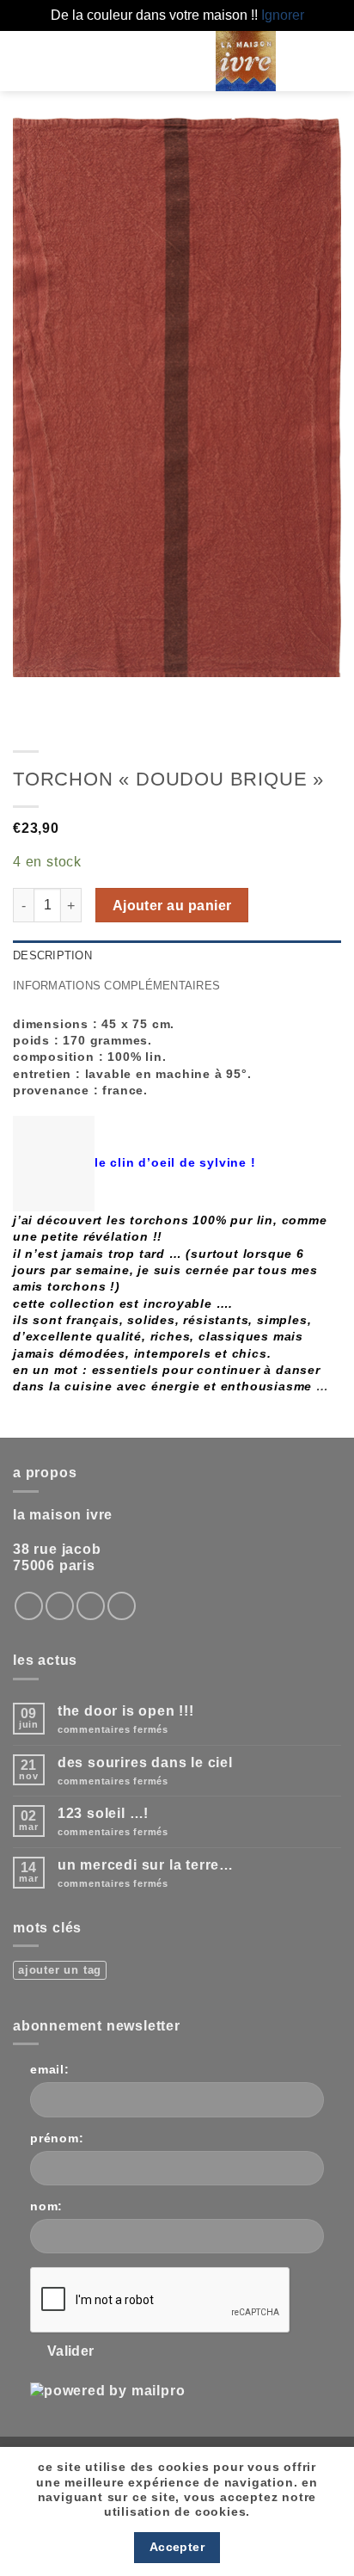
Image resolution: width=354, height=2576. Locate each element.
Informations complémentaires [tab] (116, 986)
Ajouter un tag (60, 1970)
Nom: (46, 2206)
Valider (71, 2351)
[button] (140, 61)
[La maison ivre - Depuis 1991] (246, 61)
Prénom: (57, 2138)
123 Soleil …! (103, 1813)
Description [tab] (52, 955)
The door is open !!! (126, 1711)
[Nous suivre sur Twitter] (60, 1606)
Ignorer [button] (283, 15)
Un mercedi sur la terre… (146, 1865)
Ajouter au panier (172, 906)
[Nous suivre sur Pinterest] (122, 1606)
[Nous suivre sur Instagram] (29, 1606)
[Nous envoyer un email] (91, 1606)
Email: (50, 2069)
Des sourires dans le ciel (145, 1763)
